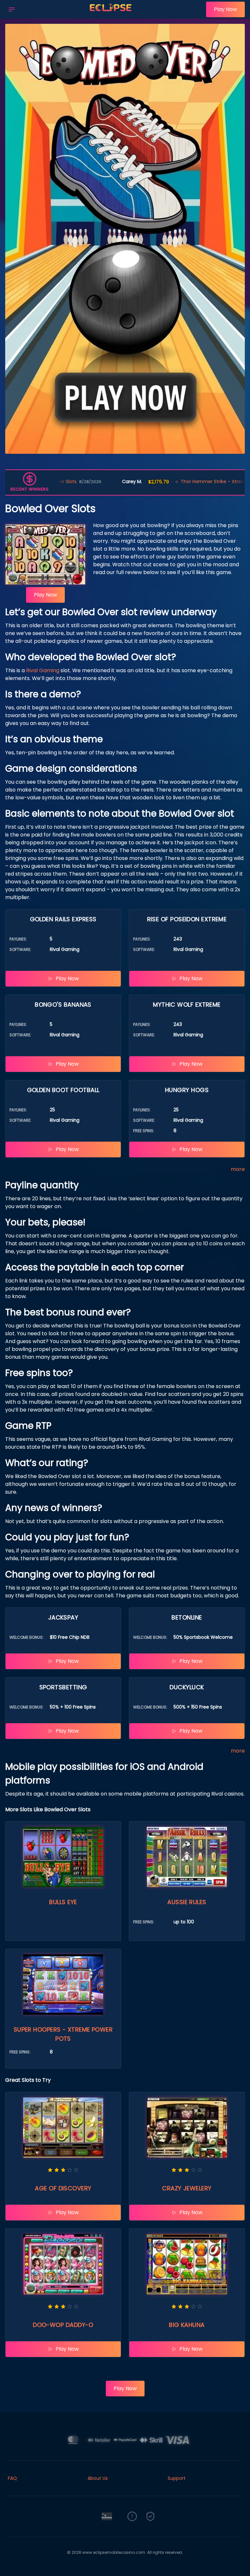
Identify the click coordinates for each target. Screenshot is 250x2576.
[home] (112, 14)
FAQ (12, 2478)
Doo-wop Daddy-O (63, 2325)
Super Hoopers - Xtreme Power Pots (63, 2034)
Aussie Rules (187, 1902)
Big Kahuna (187, 2325)
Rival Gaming (43, 670)
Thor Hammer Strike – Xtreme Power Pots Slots (166, 481)
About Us (98, 2478)
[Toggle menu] (12, 9)
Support (177, 2478)
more (238, 1169)
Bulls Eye (63, 1902)
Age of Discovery (63, 2188)
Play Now (225, 9)
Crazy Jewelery (187, 2188)
